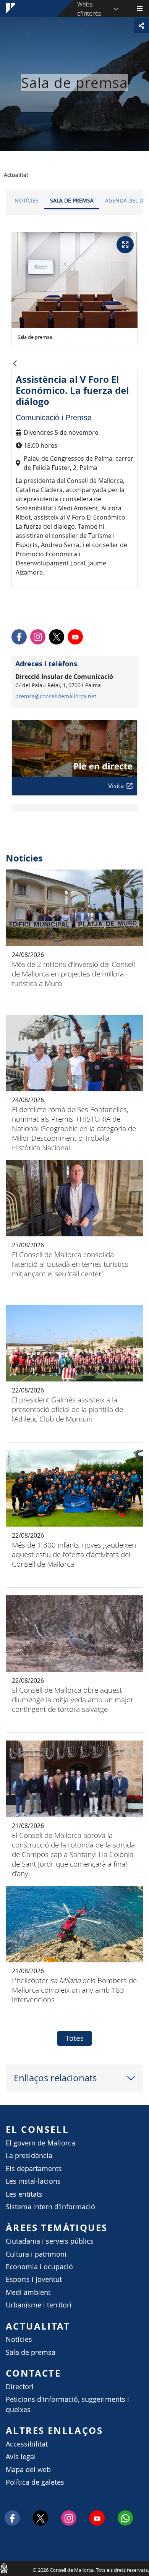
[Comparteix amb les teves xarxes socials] (141, 26)
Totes (74, 2038)
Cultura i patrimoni (36, 2254)
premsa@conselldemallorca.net (56, 696)
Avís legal (21, 2457)
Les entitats (24, 2194)
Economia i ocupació (39, 2267)
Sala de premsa (72, 200)
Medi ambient (28, 2292)
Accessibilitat (27, 2444)
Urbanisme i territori (39, 2305)
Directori (20, 2387)
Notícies (27, 200)
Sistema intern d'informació (50, 2207)
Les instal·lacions (33, 2181)
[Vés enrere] (15, 364)
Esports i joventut (34, 2279)
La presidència (29, 2156)
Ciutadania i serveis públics (50, 2241)
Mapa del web (28, 2470)
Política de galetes (35, 2482)
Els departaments (34, 2169)
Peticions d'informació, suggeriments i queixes (67, 2404)
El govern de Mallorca (40, 2143)
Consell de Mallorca (4, 2568)
